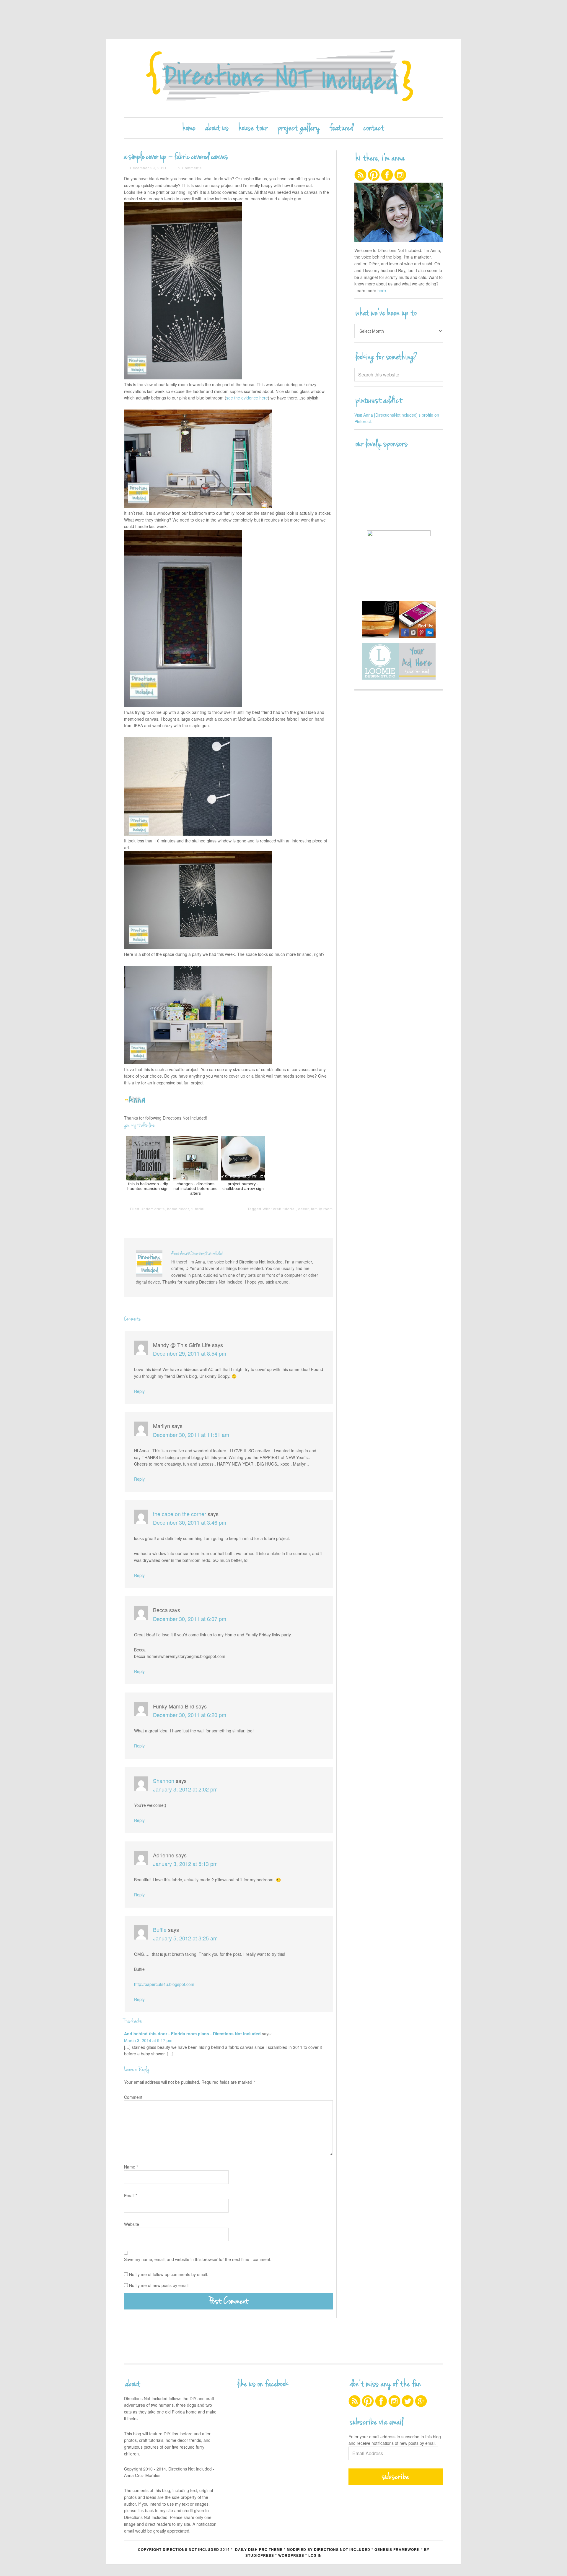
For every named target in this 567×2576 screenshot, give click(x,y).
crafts (160, 1209)
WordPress (291, 2555)
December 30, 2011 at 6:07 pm (190, 1619)
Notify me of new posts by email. (159, 2285)
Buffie (160, 1929)
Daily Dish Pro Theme (259, 2549)
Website (132, 2224)
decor (303, 1209)
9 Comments (190, 168)
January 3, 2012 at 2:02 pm (185, 1789)
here (382, 290)
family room (322, 1209)
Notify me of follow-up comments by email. (169, 2274)
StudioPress (260, 2555)
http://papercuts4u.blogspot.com (164, 1984)
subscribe (396, 2477)
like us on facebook (263, 2384)
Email (131, 2195)
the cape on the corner (180, 1514)
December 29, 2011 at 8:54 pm (190, 1353)
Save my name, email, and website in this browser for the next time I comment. (198, 2259)
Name (131, 2167)
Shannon (164, 1781)
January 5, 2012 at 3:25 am (185, 1938)
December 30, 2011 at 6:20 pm (190, 1715)
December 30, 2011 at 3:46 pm (190, 1522)
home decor (178, 1209)
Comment (133, 2097)
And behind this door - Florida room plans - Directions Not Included (192, 2033)
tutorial (198, 1209)
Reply (139, 1391)
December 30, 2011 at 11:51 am (191, 1435)
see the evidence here (247, 398)
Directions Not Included (283, 78)
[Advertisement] (283, 19)
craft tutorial (285, 1209)
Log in (315, 2555)
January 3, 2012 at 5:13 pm (185, 1864)
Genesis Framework (397, 2549)
